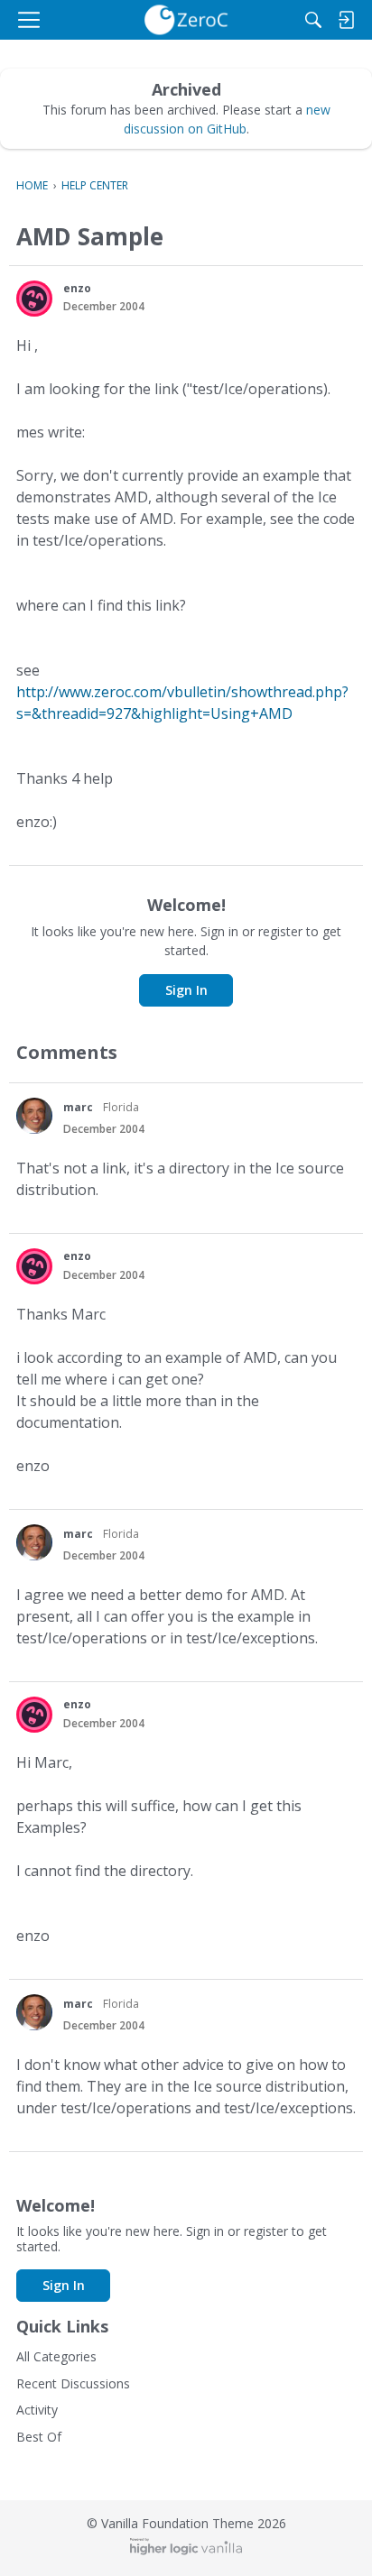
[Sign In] (346, 20)
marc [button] (78, 1107)
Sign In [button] (186, 990)
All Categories (56, 2356)
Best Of (39, 2437)
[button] (34, 299)
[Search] (313, 20)
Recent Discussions (73, 2383)
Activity (37, 2410)
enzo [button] (77, 288)
